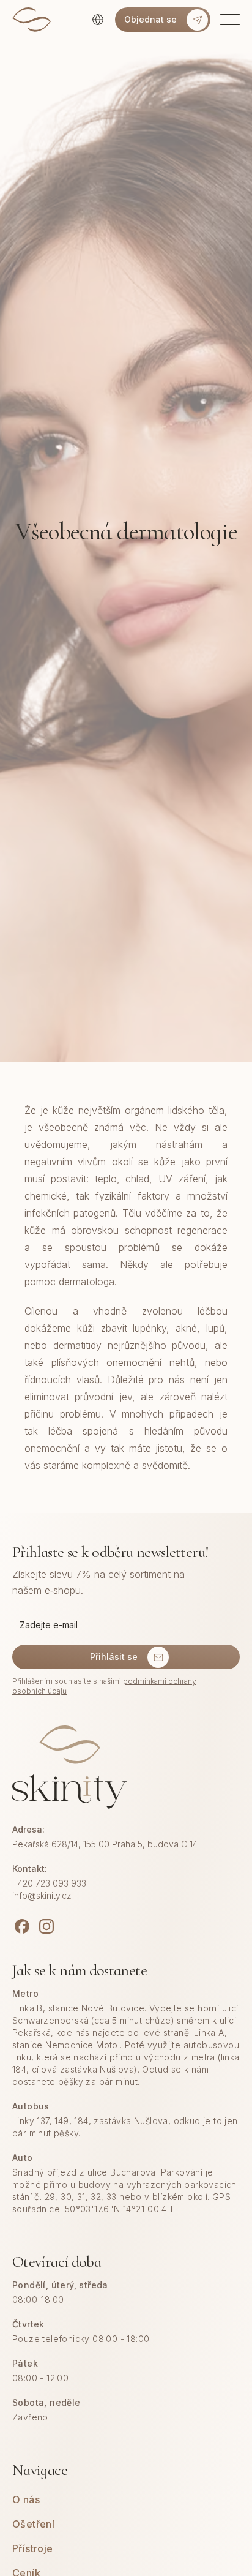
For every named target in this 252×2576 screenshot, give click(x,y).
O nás (26, 2499)
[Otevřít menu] (225, 20)
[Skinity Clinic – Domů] (31, 20)
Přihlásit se (114, 1657)
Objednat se (150, 19)
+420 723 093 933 (49, 1883)
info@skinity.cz (42, 1895)
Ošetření (33, 2524)
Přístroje (33, 2548)
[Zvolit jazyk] (98, 20)
